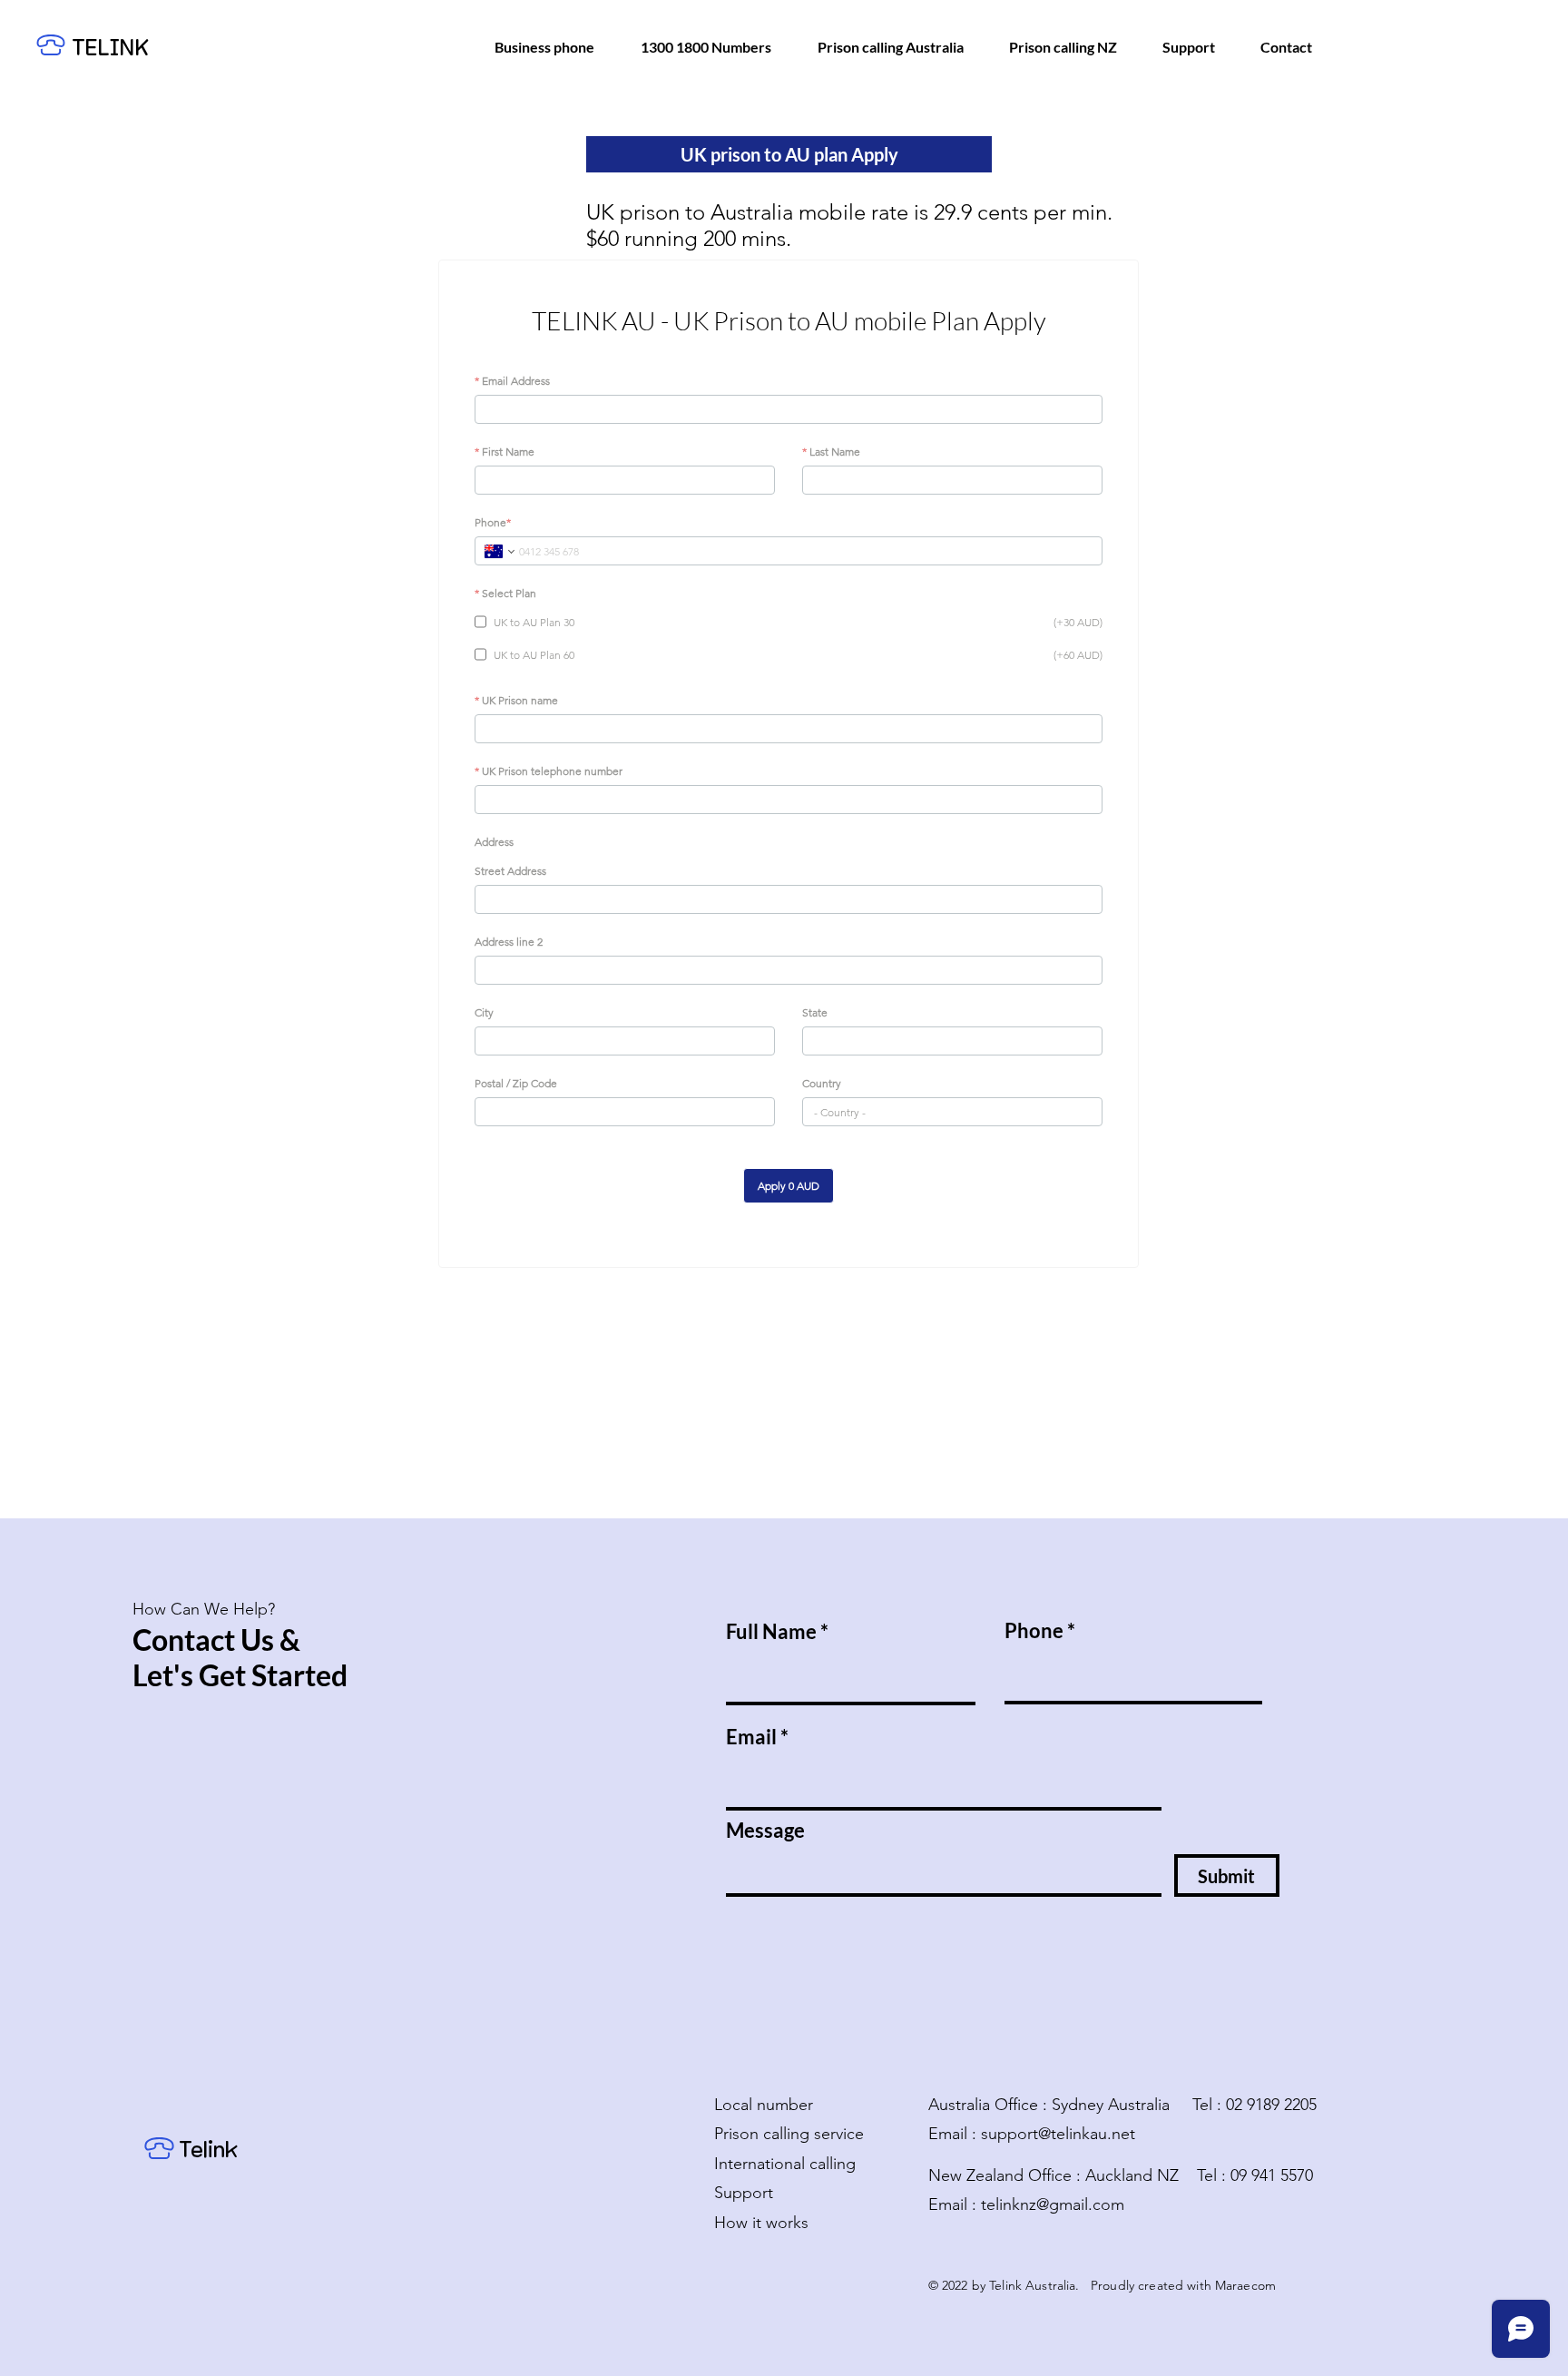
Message (765, 1831)
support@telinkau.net (1058, 2134)
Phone (1034, 1631)
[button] (789, 154)
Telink (211, 2150)
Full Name (771, 1632)
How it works (761, 2223)
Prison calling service (789, 2134)
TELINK (110, 48)
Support (744, 2193)
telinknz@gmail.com (1053, 2204)
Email (751, 1737)
